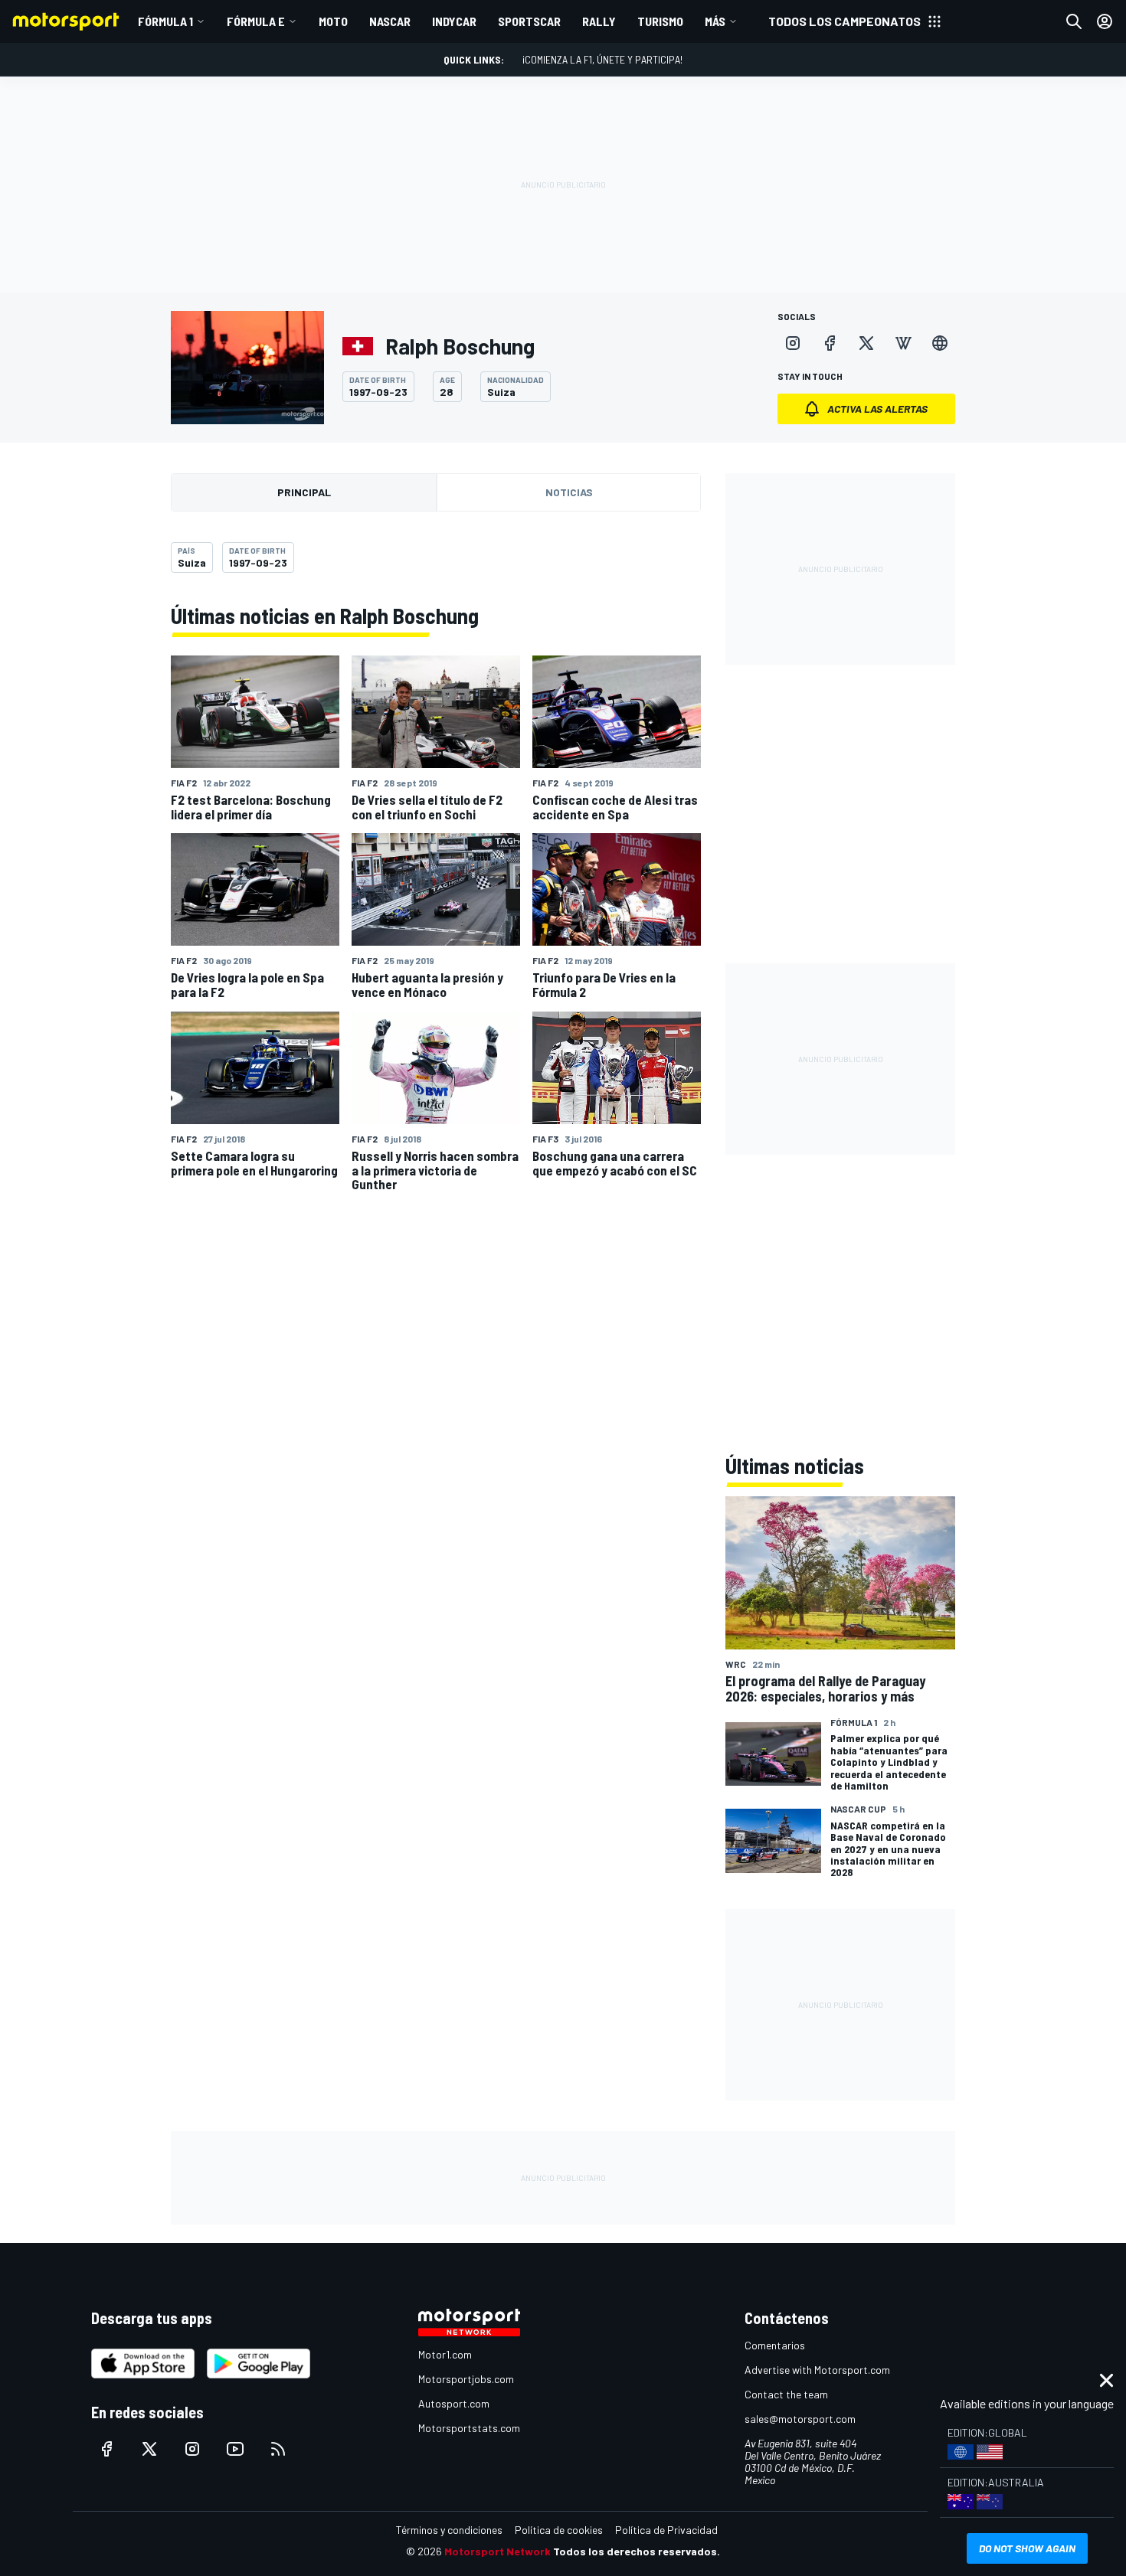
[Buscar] (1074, 21)
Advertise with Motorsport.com (817, 2370)
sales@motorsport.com (800, 2419)
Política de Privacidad (666, 2530)
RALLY (599, 21)
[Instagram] (793, 343)
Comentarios (775, 2345)
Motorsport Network (498, 2551)
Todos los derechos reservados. (637, 2551)
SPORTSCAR (529, 21)
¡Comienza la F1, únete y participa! (602, 59)
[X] (866, 343)
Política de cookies (559, 2530)
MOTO (333, 21)
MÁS (715, 21)
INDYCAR (454, 21)
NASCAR (390, 21)
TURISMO (660, 21)
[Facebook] (830, 343)
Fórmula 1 (165, 21)
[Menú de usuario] (1105, 21)
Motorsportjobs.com (466, 2379)
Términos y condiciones (449, 2530)
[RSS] (278, 2449)
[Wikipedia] (903, 343)
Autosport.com (454, 2403)
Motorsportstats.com (469, 2428)
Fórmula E (256, 21)
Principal (304, 492)
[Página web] (940, 343)
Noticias (569, 492)
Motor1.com (445, 2354)
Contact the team (786, 2394)
